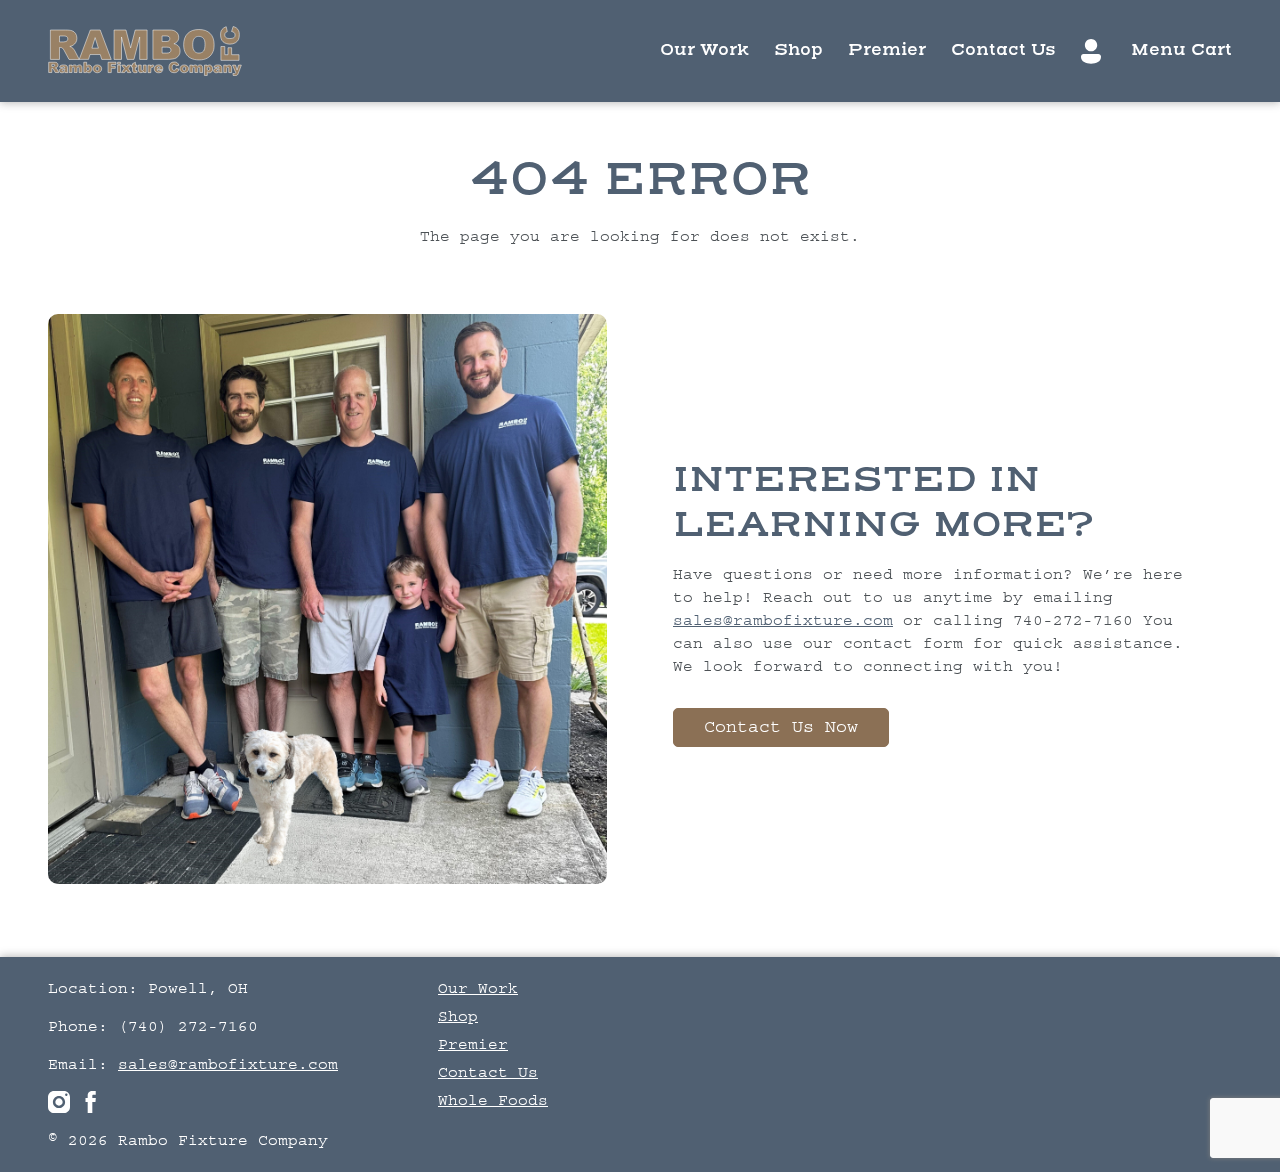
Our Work (704, 50)
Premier (887, 50)
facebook (91, 1102)
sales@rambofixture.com (783, 620)
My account (1093, 51)
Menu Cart (1181, 50)
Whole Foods (493, 1100)
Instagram (59, 1102)
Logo (145, 51)
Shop (798, 50)
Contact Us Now (781, 727)
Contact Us (1003, 50)
